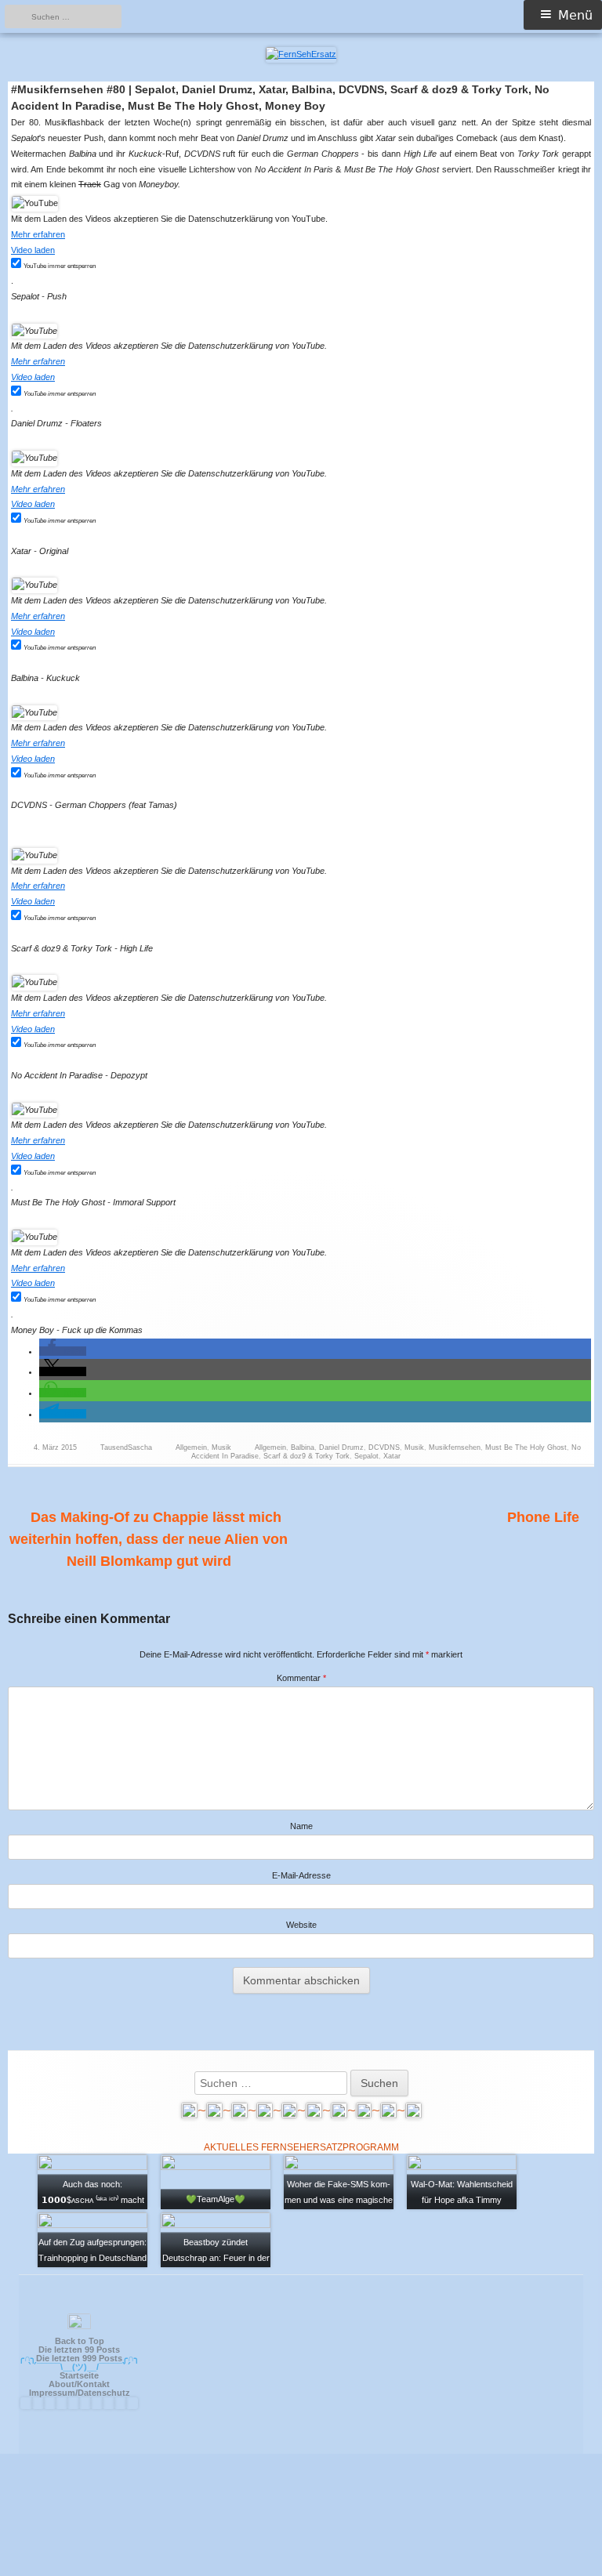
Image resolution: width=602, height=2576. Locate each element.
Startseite (79, 2375)
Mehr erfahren (38, 234)
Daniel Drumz (341, 1447)
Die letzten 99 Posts (79, 2350)
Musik (221, 1447)
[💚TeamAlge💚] (216, 2181)
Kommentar (301, 1678)
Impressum (52, 2393)
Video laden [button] (33, 250)
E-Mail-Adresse (301, 1875)
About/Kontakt (79, 2384)
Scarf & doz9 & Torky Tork (306, 1456)
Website (301, 1925)
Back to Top (80, 2341)
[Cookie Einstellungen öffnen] (301, 2569)
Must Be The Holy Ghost (526, 1447)
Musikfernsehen (455, 1447)
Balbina (303, 1447)
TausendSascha (126, 1447)
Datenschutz (104, 2393)
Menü (575, 15)
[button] (63, 1351)
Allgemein (191, 1447)
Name (301, 1826)
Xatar (392, 1456)
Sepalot (366, 1456)
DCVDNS (384, 1447)
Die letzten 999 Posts (79, 2358)
